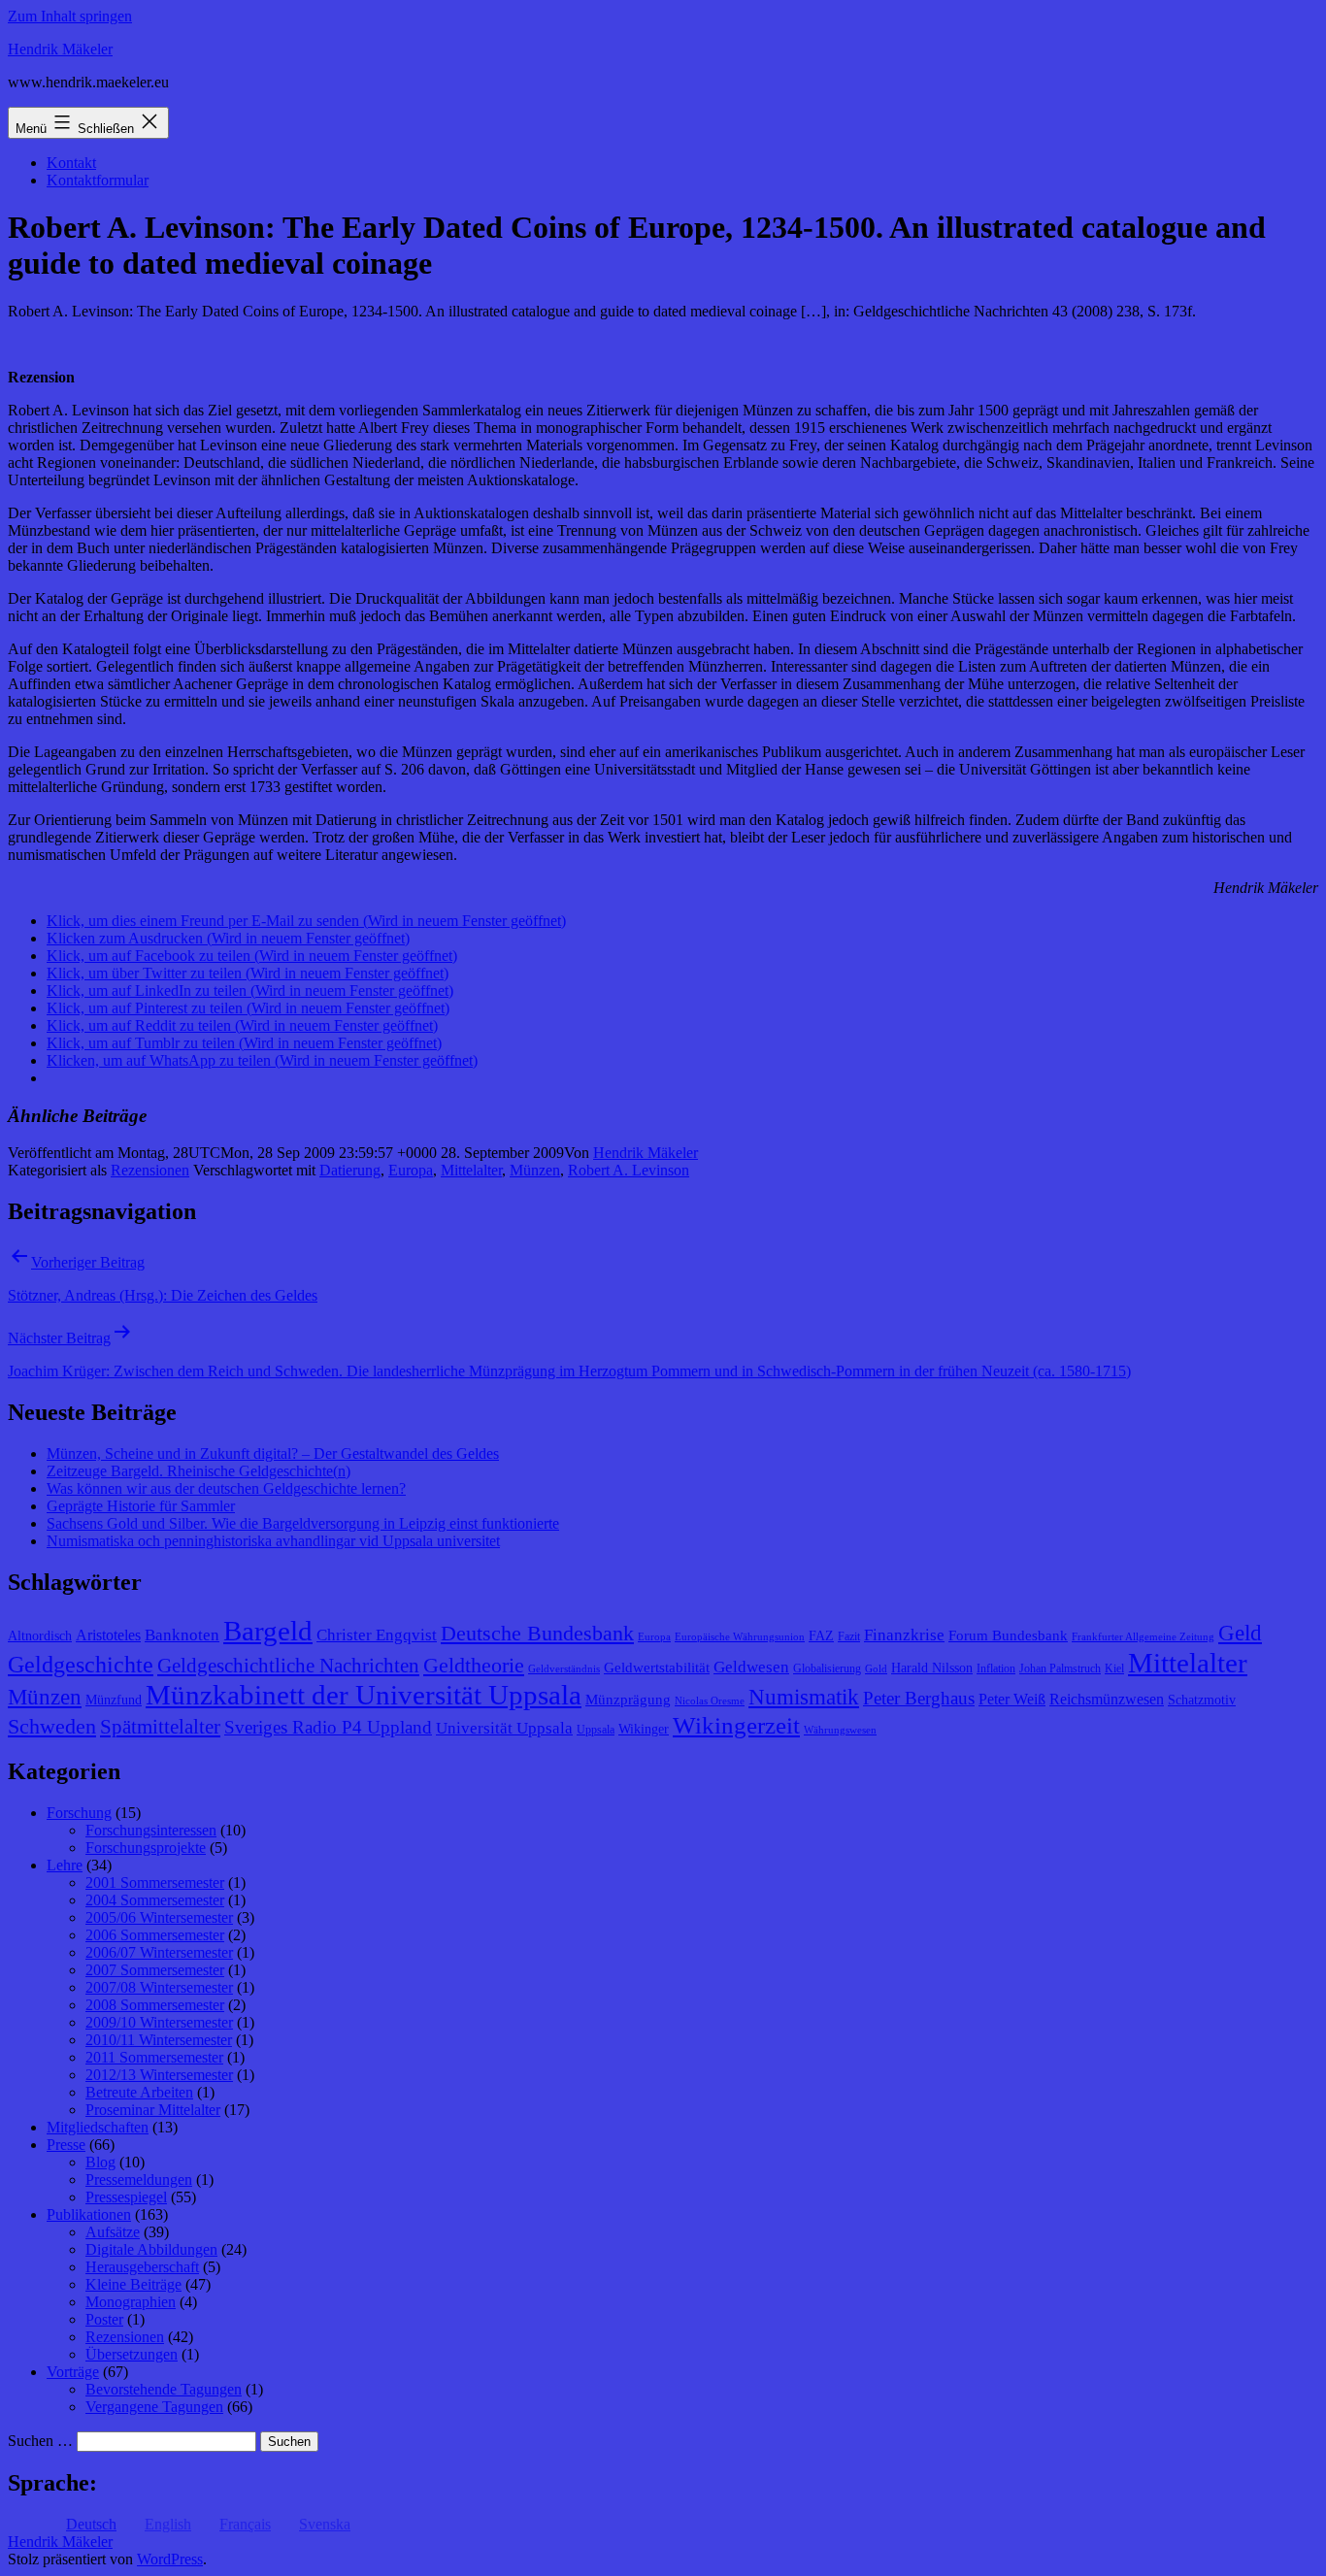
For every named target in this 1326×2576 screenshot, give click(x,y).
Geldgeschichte (81, 1665)
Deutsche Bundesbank (537, 1634)
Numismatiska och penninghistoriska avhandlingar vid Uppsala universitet (273, 1541)
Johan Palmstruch (1060, 1668)
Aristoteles (108, 1635)
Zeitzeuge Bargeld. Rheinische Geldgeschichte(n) (199, 1471)
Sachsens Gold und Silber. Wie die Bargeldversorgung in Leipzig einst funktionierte (303, 1523)
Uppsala (596, 1730)
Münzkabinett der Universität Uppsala (364, 1695)
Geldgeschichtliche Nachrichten (288, 1666)
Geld (1240, 1633)
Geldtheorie (474, 1665)
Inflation (996, 1668)
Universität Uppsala (504, 1728)
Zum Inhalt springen (70, 16)
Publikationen (89, 2214)
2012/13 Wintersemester (159, 2075)
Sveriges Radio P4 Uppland (328, 1727)
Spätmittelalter (160, 1727)
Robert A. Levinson (629, 1170)
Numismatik (804, 1697)
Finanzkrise (904, 1635)
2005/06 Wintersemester (159, 1917)
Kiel (1114, 1668)
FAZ (821, 1636)
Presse (66, 2145)
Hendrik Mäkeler (60, 49)
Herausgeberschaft (142, 2267)
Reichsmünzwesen (1107, 1699)
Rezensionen (150, 1170)
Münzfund (114, 1700)
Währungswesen (840, 1730)
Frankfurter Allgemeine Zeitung (1143, 1637)
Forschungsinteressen (151, 1830)
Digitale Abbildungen (151, 2249)
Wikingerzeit (736, 1725)
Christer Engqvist (377, 1635)
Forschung (79, 1813)
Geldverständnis (564, 1669)
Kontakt (71, 163)
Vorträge (73, 2372)
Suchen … (40, 2441)
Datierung (350, 1170)
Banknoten (182, 1635)
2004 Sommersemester (155, 1900)
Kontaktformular (98, 180)
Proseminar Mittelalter (153, 2110)
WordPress (170, 2559)
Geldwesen (751, 1667)
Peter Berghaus (919, 1698)
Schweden (52, 1727)
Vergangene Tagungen (154, 2407)
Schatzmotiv (1202, 1700)
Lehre (65, 1865)
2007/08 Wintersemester (159, 1987)
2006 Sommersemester (155, 1935)
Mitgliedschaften (98, 2127)
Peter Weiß (1012, 1699)
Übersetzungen (132, 2354)
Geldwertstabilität (657, 1668)
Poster (104, 2319)
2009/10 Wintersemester (159, 2022)
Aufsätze (113, 2232)
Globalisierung (827, 1668)
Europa (411, 1170)
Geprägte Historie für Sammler (141, 1506)
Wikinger (644, 1729)
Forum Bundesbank (1008, 1635)
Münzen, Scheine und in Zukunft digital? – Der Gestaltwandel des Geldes (273, 1453)
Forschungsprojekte (146, 1848)
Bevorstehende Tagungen (164, 2389)
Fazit (849, 1636)
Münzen (535, 1170)
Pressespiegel (126, 2197)
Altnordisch (40, 1636)
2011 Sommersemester (154, 2057)
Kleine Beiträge (133, 2284)
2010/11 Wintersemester (159, 2040)
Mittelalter (471, 1170)
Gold (876, 1669)
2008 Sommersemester (155, 2005)
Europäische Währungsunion (740, 1637)
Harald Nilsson (932, 1668)
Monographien (131, 2302)
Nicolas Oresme (710, 1701)
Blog (100, 2162)
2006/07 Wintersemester (159, 1952)
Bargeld (268, 1631)
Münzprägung (628, 1700)
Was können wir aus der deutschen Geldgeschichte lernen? (226, 1488)
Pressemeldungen (139, 2180)
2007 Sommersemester (155, 1970)
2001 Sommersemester (155, 1882)
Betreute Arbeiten (139, 2092)
